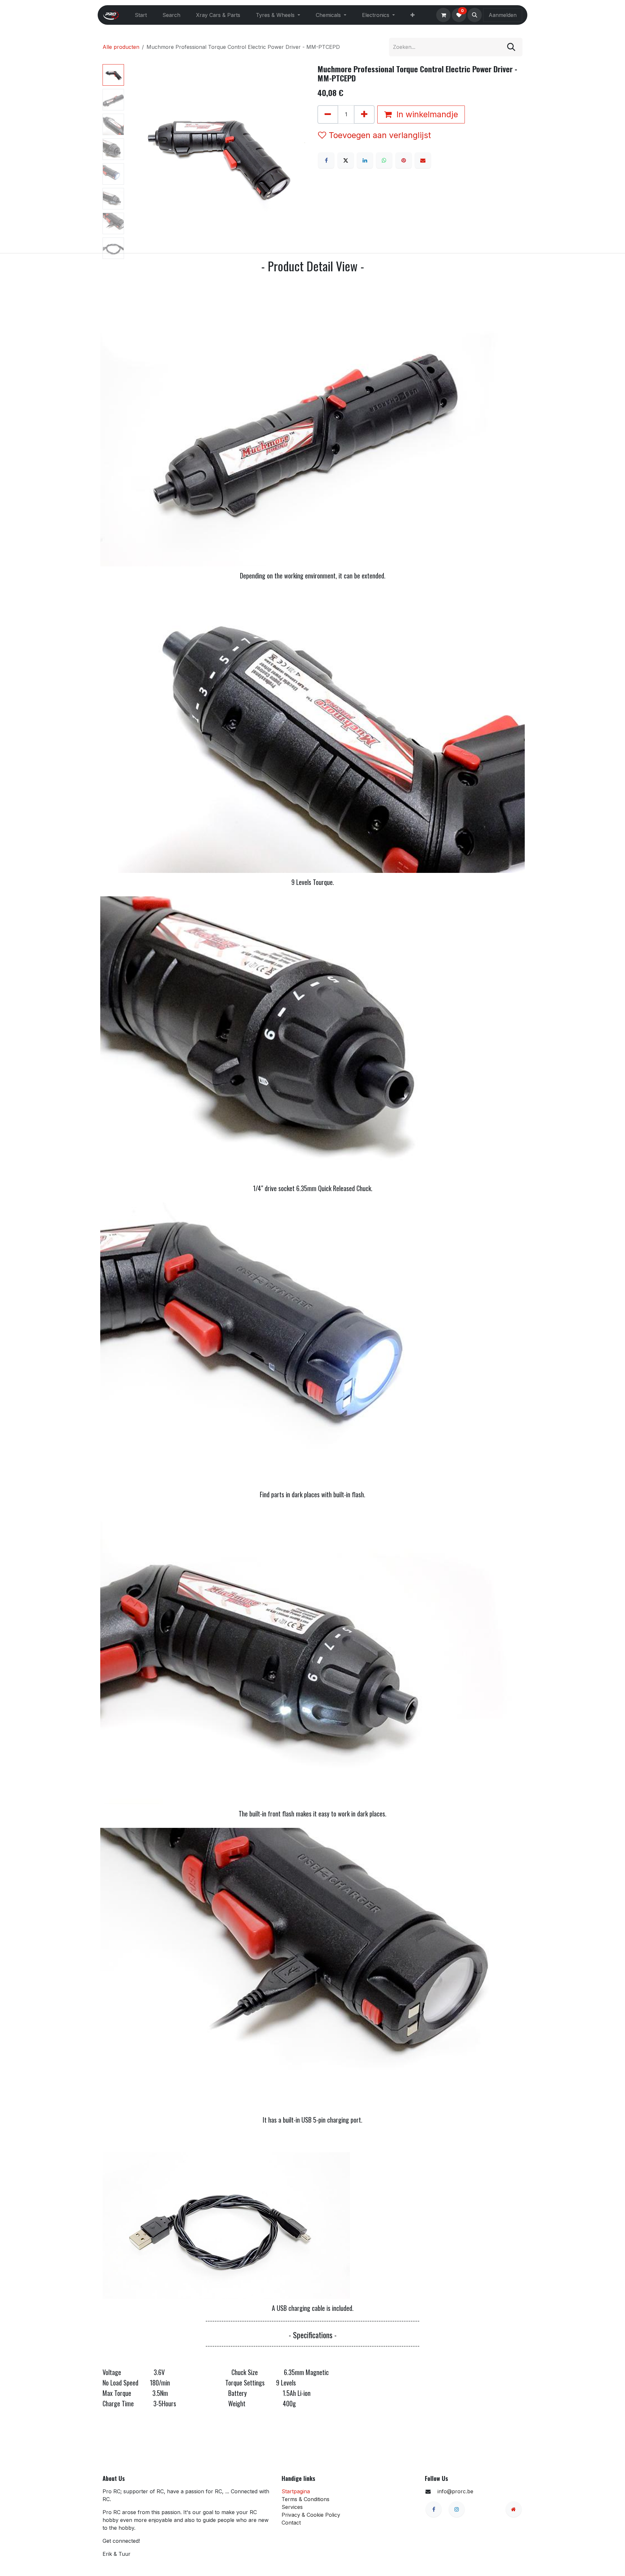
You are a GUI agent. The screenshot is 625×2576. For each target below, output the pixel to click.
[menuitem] (141, 15)
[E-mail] (423, 160)
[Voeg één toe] (364, 114)
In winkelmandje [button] (426, 114)
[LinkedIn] (365, 160)
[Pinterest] (404, 160)
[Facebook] (326, 160)
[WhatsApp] (384, 160)
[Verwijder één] (328, 114)
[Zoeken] (511, 47)
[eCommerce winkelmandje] (443, 15)
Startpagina (296, 2491)
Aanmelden (503, 15)
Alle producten (121, 47)
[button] (475, 15)
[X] (346, 160)
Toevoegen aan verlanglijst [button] (380, 135)
